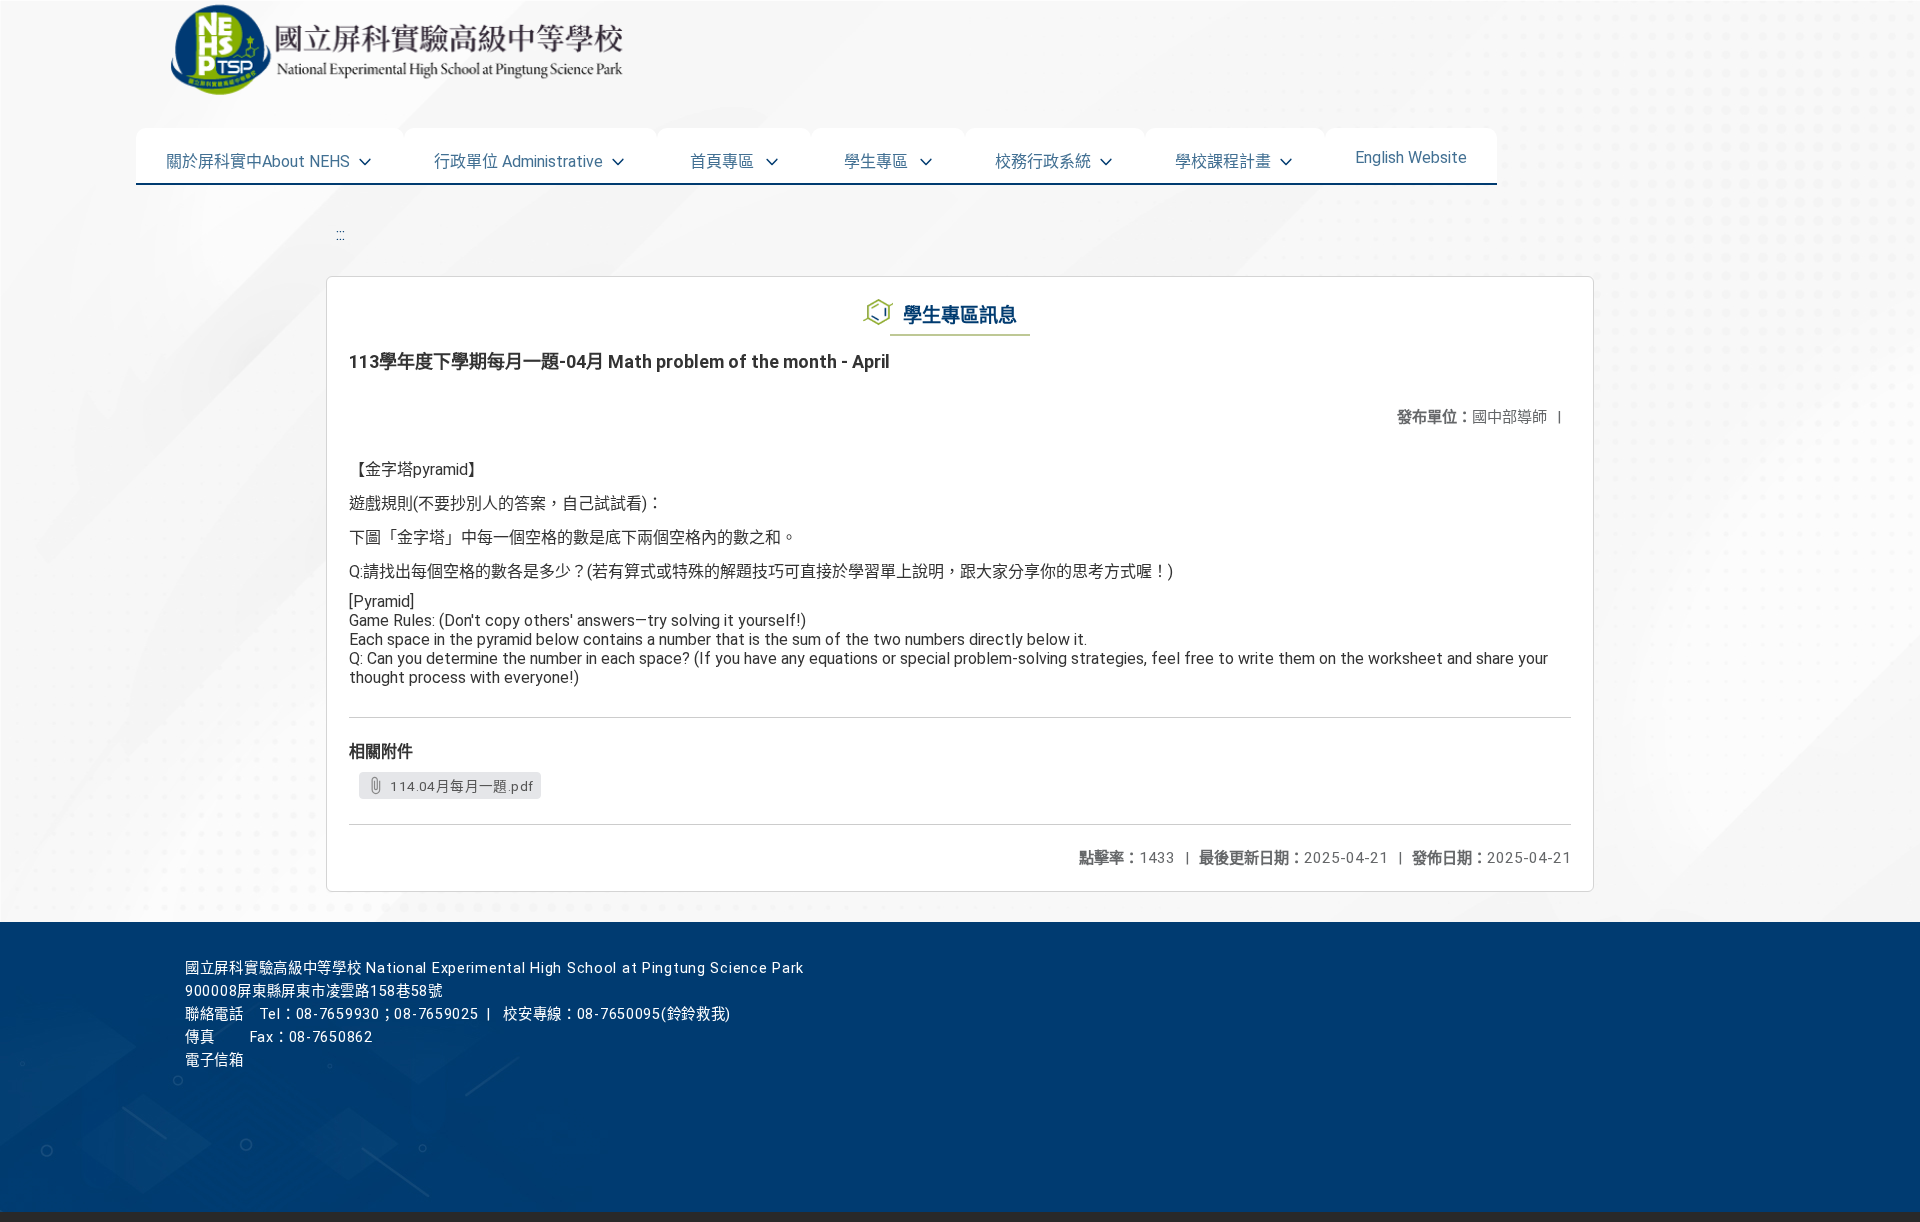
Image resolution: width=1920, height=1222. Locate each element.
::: (340, 234)
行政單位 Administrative (518, 155)
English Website (1411, 153)
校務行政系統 (1043, 155)
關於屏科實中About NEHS (258, 155)
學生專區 (876, 155)
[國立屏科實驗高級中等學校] (426, 50)
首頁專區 (722, 155)
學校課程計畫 (1223, 155)
